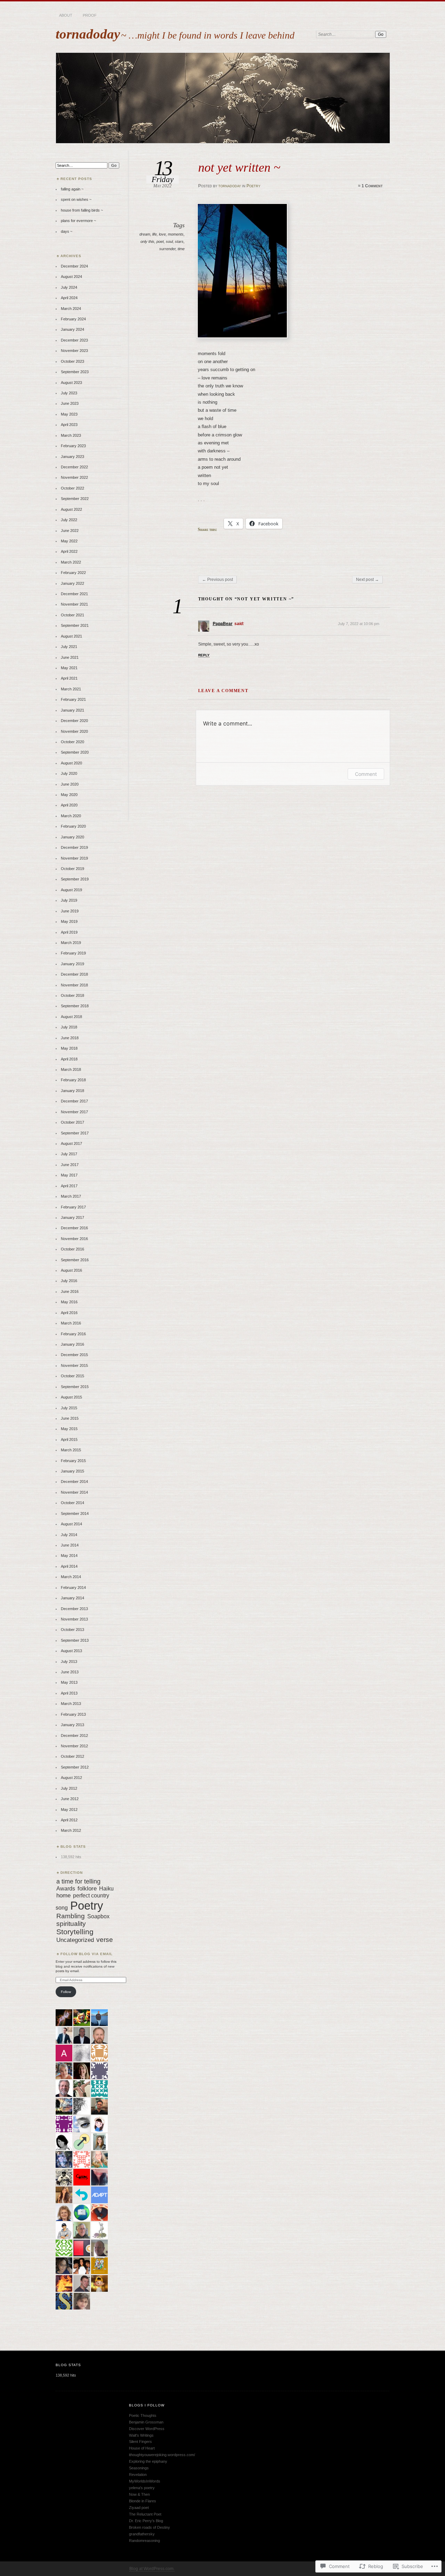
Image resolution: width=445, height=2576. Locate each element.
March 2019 (71, 943)
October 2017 (72, 1122)
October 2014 (72, 1503)
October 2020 (72, 742)
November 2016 (74, 1239)
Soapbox (98, 1916)
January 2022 (72, 583)
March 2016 (71, 1323)
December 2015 (74, 1355)
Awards (66, 1888)
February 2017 (73, 1207)
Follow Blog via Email (87, 1954)
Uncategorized (75, 1940)
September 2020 (75, 752)
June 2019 (70, 911)
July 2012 (69, 1788)
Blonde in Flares (143, 2501)
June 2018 (70, 1038)
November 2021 (74, 604)
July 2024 (69, 287)
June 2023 (70, 403)
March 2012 (71, 1830)
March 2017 (71, 1196)
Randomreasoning (144, 2541)
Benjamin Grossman (146, 2422)
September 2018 (75, 1006)
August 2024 (71, 277)
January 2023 (72, 457)
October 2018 (72, 995)
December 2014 (74, 1482)
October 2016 (72, 1249)
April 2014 (69, 1566)
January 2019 (72, 964)
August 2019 (71, 890)
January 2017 (72, 1217)
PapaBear (223, 624)
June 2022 (70, 531)
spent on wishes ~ (76, 199)
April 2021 (69, 678)
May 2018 (69, 1048)
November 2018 (74, 985)
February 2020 (73, 826)
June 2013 (70, 1672)
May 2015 (69, 1429)
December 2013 (74, 1609)
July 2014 (69, 1535)
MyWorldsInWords (145, 2481)
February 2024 (73, 319)
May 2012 (69, 1810)
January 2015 (72, 1471)
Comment (366, 774)
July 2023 (69, 393)
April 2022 (69, 551)
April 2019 (69, 932)
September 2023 (75, 372)
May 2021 (69, 668)
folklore (87, 1889)
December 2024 (74, 266)
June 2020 (70, 784)
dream (145, 234)
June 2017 (70, 1165)
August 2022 (71, 509)
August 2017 (71, 1143)
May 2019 (69, 921)
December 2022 (74, 467)
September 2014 (75, 1513)
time (181, 249)
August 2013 (71, 1651)
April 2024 (69, 298)
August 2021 (71, 636)
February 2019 (73, 953)
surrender (167, 249)
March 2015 (71, 1450)
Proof (90, 15)
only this (147, 241)
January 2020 (72, 837)
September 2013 (75, 1640)
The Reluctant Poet (145, 2514)
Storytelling (75, 1932)
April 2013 (69, 1693)
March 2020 (71, 816)
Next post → (367, 580)
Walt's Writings (141, 2435)
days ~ (67, 231)
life (155, 234)
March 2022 (71, 562)
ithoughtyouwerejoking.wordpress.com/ (162, 2455)
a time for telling (78, 1881)
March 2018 (71, 1069)
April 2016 (69, 1313)
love (162, 234)
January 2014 (72, 1598)
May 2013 (69, 1682)
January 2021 (72, 710)
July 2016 (69, 1281)
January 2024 (72, 329)
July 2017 (69, 1154)
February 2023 (73, 446)
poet (160, 241)
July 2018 (69, 1027)
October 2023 (72, 361)
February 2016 (73, 1334)
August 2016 (71, 1270)
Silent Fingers (140, 2442)
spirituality (71, 1924)
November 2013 (74, 1619)
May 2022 (69, 541)
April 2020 (69, 805)
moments (176, 234)
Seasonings (139, 2468)
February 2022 (73, 573)
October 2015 (72, 1376)
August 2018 (71, 1017)
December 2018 (74, 974)
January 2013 (72, 1725)
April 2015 (69, 1439)
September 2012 (75, 1767)
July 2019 (69, 900)
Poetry (253, 186)
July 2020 (69, 773)
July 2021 (69, 647)
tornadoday (88, 34)
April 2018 (69, 1059)
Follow (66, 1992)
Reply (204, 655)
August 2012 (71, 1778)
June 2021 (70, 657)
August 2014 (71, 1524)
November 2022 (74, 477)
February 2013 (73, 1714)
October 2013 (72, 1630)
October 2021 (72, 615)
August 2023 (71, 383)
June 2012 (70, 1799)
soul (169, 241)
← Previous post (217, 580)
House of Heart (142, 2448)
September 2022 (75, 499)
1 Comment (372, 186)
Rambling (71, 1916)
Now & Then (139, 2494)
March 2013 (71, 1704)
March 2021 (71, 689)
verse (105, 1940)
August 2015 (71, 1397)
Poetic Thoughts (143, 2415)
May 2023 (69, 414)
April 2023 (69, 425)
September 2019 (75, 879)
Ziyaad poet (139, 2508)
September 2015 (75, 1387)
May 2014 (69, 1556)
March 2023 (71, 435)
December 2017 (74, 1101)
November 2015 (74, 1365)
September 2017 (75, 1133)
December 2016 (74, 1228)
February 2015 (73, 1461)
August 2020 (71, 763)
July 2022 (69, 520)
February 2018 (73, 1080)
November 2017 (74, 1112)
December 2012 (74, 1736)
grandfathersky (142, 2534)
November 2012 (74, 1746)
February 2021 (73, 699)
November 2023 (74, 351)
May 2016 (69, 1302)
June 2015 (70, 1418)
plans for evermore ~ (78, 221)
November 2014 (74, 1492)
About (66, 15)
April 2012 (69, 1820)
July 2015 (69, 1408)
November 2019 (74, 858)
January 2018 (72, 1091)
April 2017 (69, 1186)
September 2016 (75, 1260)
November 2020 (74, 731)
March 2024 (71, 309)
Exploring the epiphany (148, 2461)
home (63, 1896)
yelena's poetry (142, 2488)
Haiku (106, 1888)
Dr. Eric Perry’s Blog (146, 2521)
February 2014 (73, 1588)
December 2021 (74, 594)
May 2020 (69, 795)
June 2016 (70, 1291)
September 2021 (75, 625)
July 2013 (69, 1662)
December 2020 (74, 721)
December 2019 (74, 847)
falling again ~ (72, 189)
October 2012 (72, 1756)
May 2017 (69, 1175)
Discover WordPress (147, 2429)
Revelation (138, 2475)
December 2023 (74, 340)
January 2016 (72, 1344)
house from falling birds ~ (82, 210)
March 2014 (71, 1577)
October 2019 (72, 869)
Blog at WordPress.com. (152, 2569)
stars (179, 241)
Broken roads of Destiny (149, 2527)
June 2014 (70, 1545)
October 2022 (72, 488)
